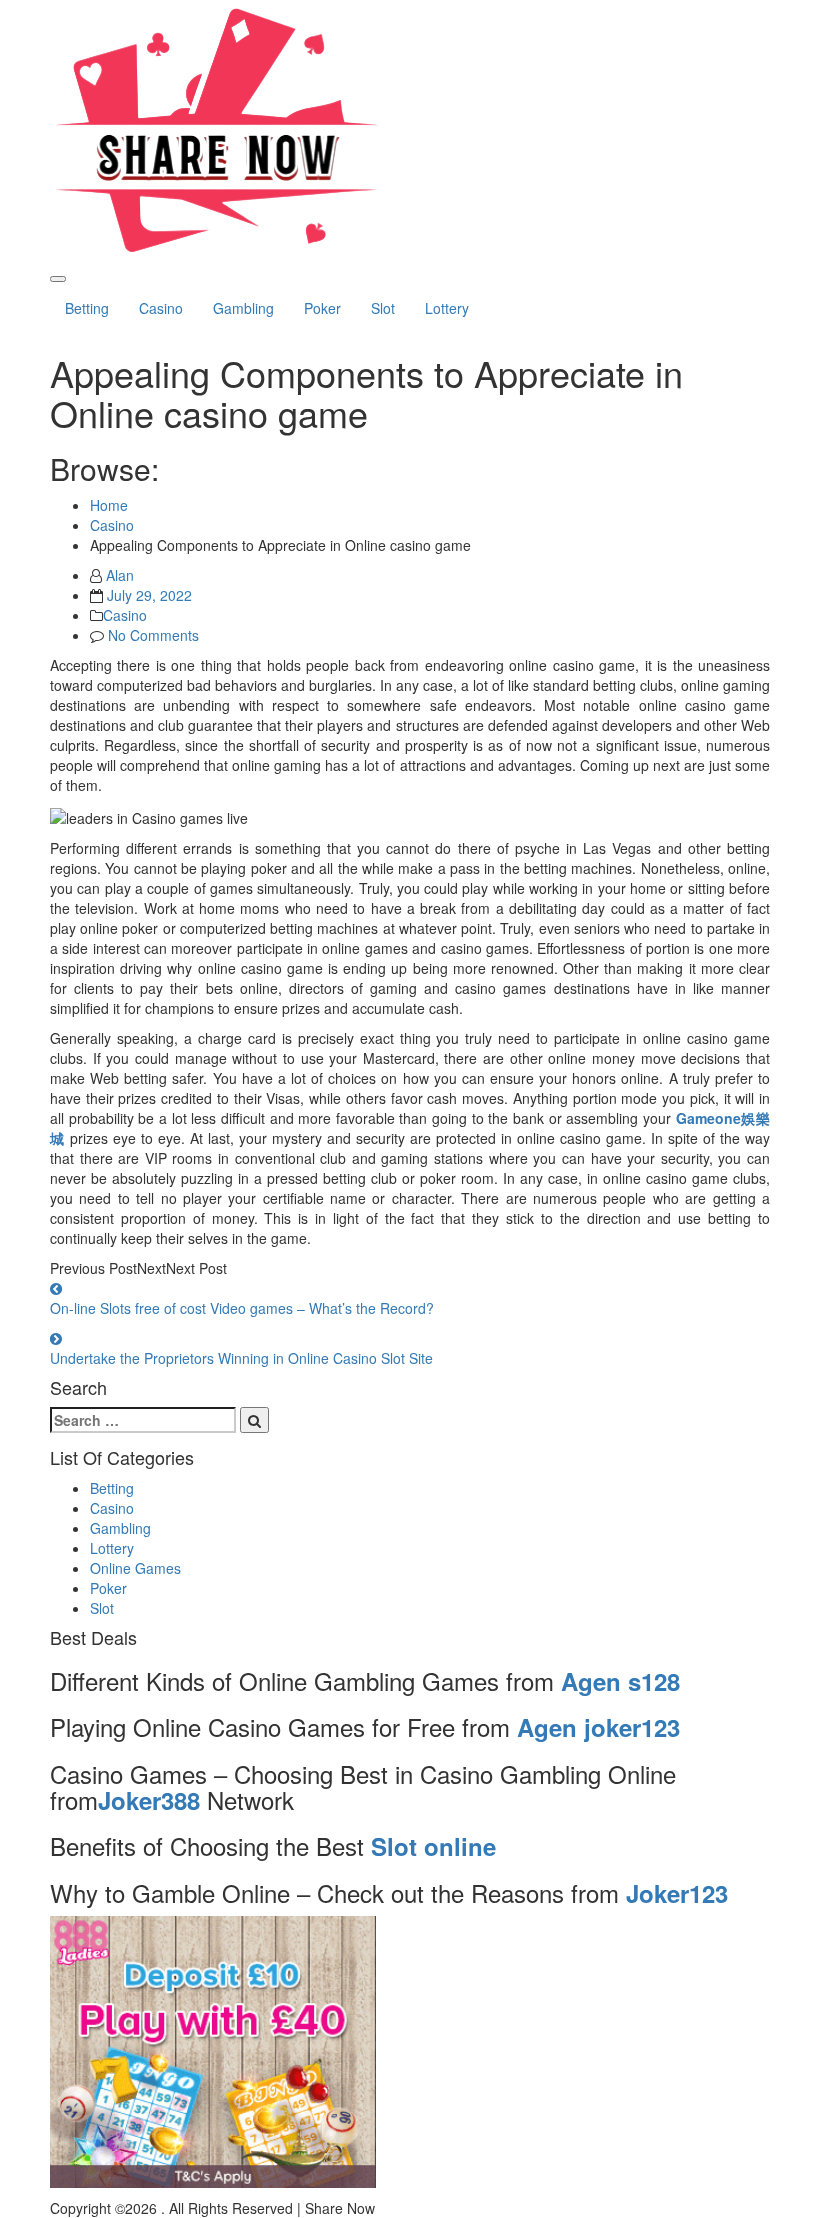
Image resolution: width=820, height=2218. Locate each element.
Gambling (243, 308)
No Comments (153, 635)
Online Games (135, 1568)
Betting (87, 308)
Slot (383, 308)
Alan (120, 575)
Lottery (447, 308)
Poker (322, 308)
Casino (161, 308)
